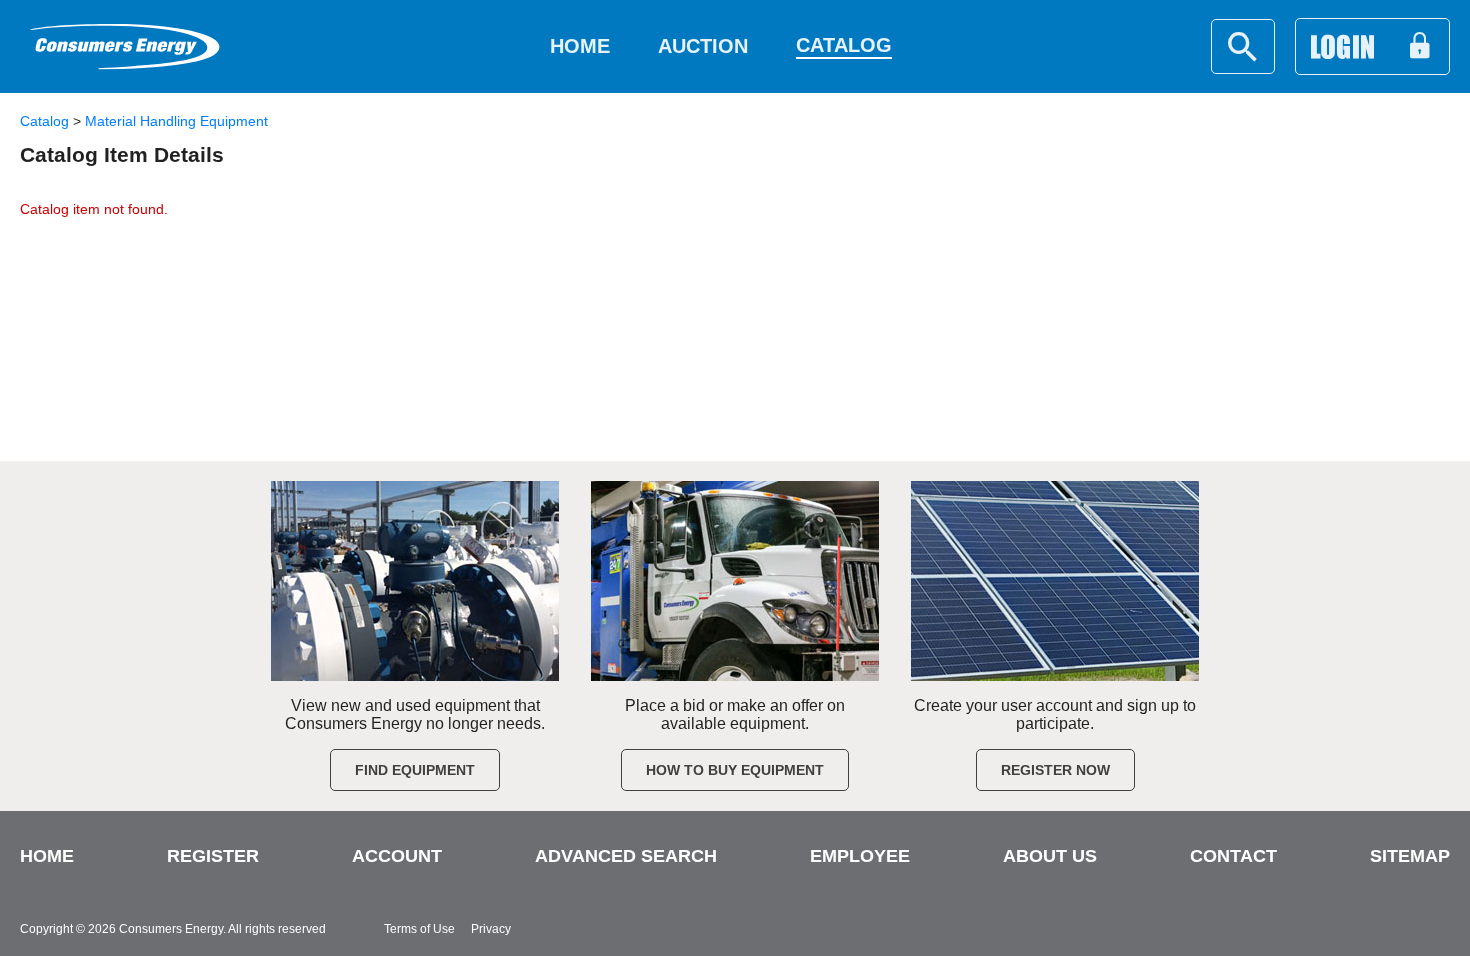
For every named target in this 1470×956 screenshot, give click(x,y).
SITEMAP (1410, 856)
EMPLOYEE (860, 856)
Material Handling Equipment (176, 121)
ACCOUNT (397, 856)
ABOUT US (1050, 856)
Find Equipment (415, 770)
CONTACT (1233, 856)
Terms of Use (419, 929)
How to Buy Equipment (735, 770)
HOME (47, 856)
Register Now (1055, 770)
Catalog (44, 121)
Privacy (491, 929)
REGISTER (213, 856)
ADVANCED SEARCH (626, 856)
